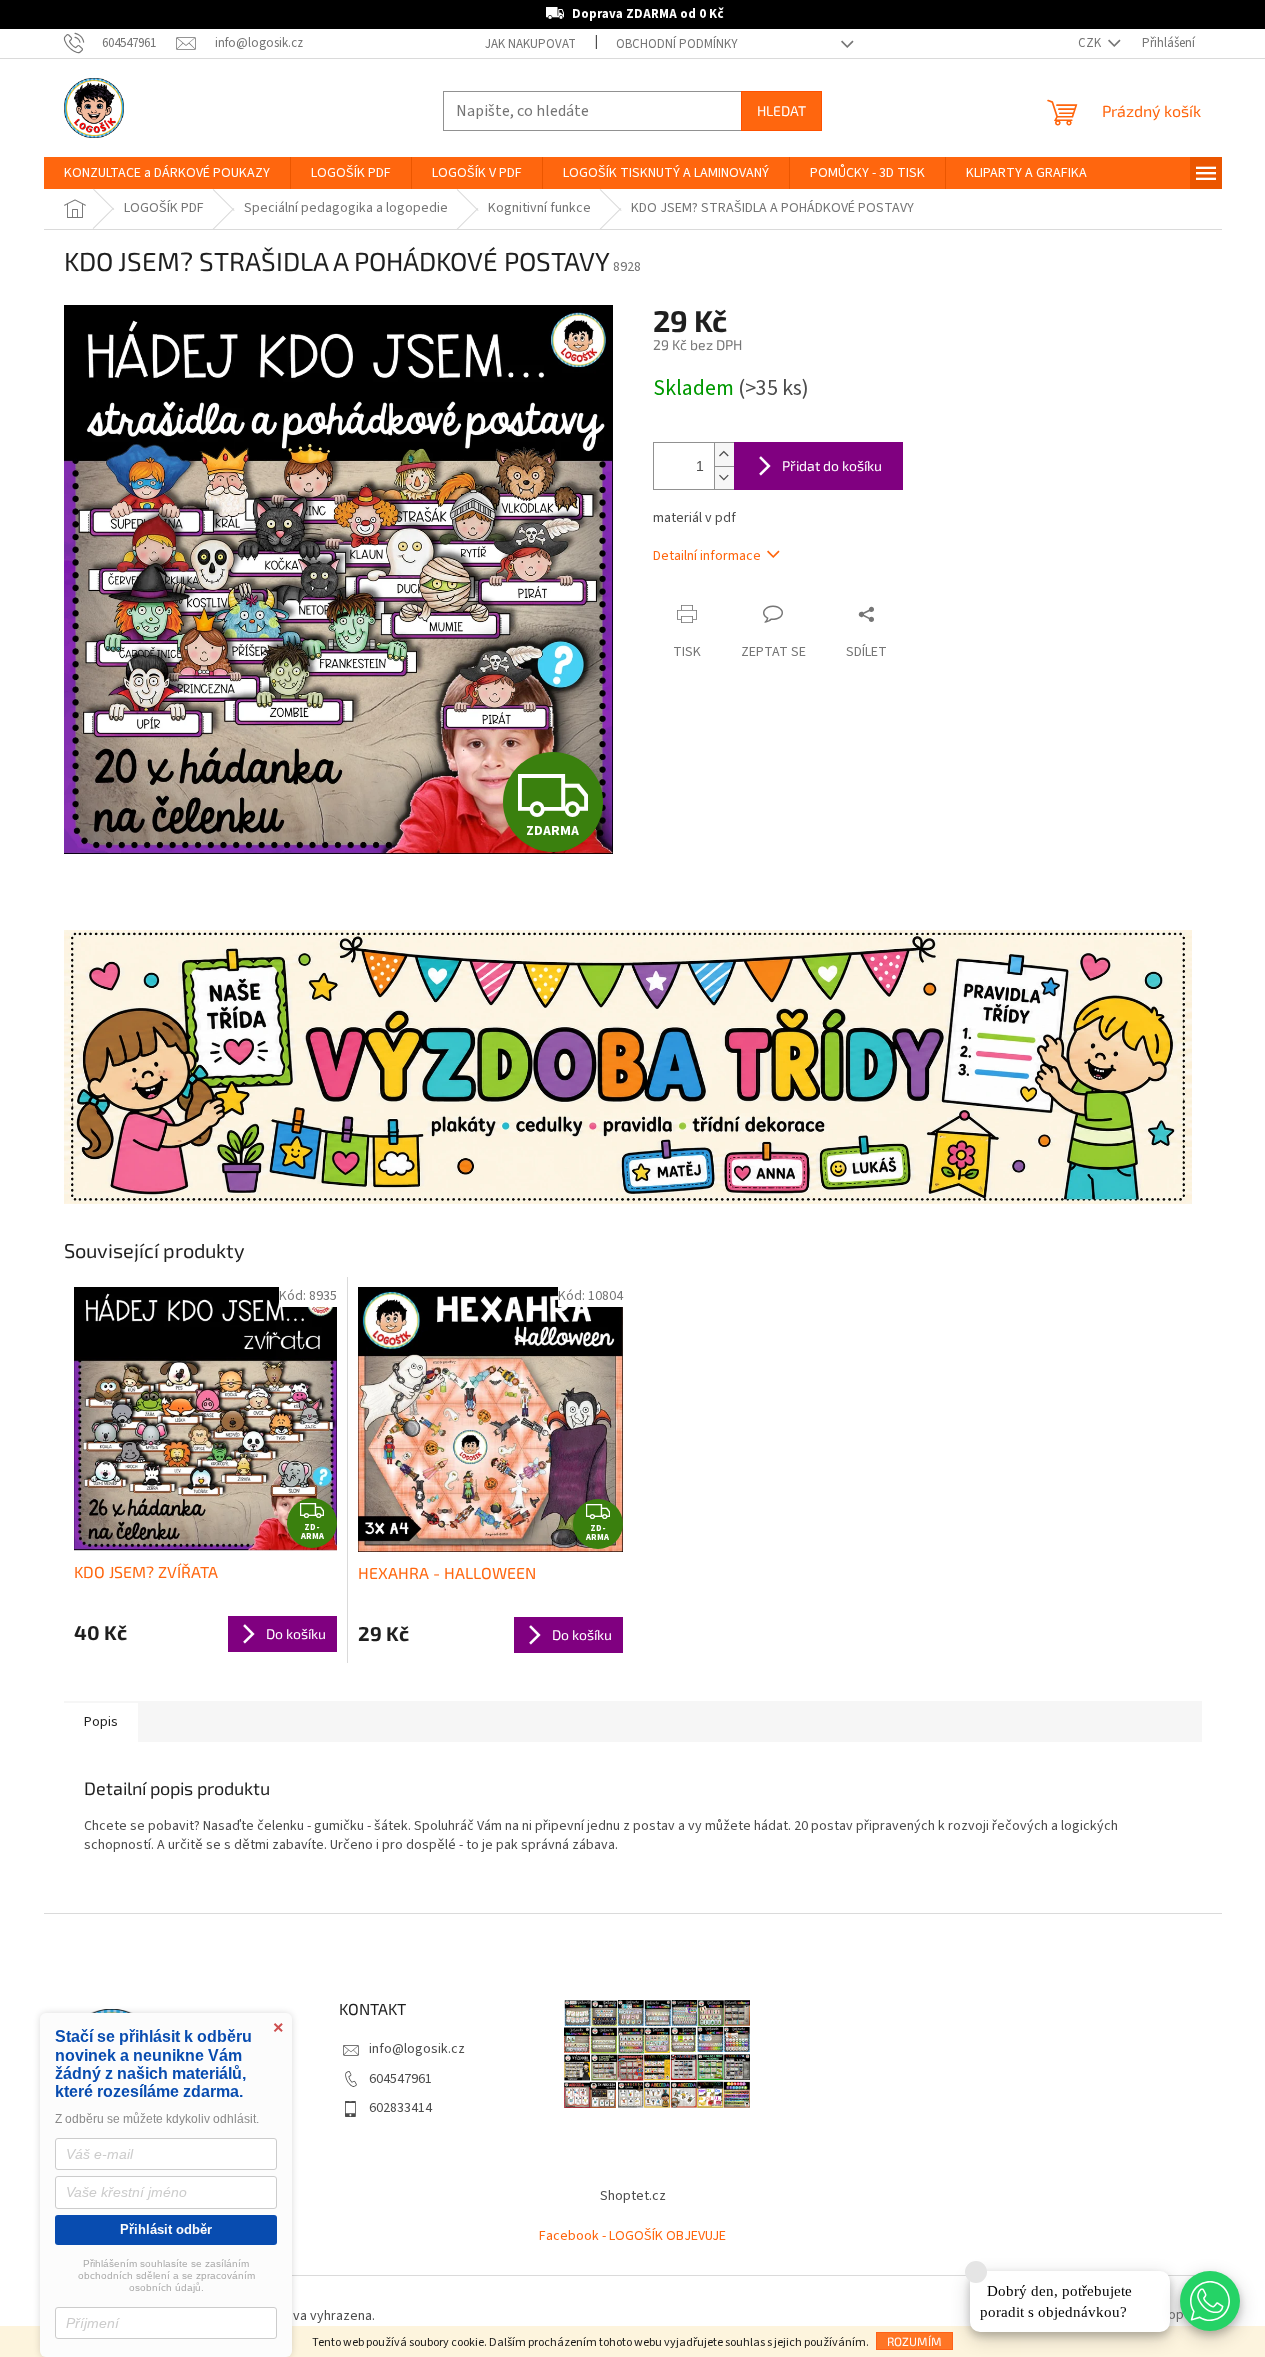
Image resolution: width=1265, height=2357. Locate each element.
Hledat (781, 110)
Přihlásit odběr (166, 2229)
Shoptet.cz (633, 2196)
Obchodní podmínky (677, 44)
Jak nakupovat (530, 44)
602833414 (400, 2108)
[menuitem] (167, 173)
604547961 (400, 2079)
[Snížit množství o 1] (724, 477)
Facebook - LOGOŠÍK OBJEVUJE (632, 2236)
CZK (1091, 43)
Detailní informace (707, 556)
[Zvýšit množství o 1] (724, 454)
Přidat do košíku (832, 465)
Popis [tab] (101, 1722)
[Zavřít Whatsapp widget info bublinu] (976, 2272)
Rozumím (914, 2341)
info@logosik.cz (417, 2049)
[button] (1210, 2301)
